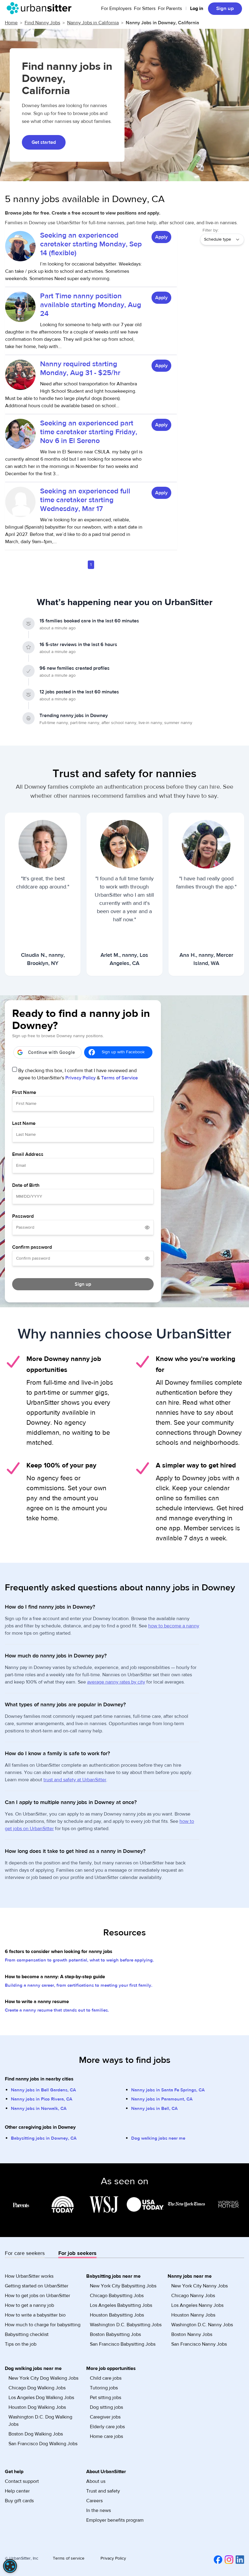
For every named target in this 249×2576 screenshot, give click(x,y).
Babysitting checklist (27, 2334)
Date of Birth (26, 1185)
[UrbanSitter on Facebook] (217, 2559)
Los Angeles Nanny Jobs (197, 2305)
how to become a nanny (174, 1626)
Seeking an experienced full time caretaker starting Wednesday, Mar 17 (85, 500)
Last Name (24, 1123)
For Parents (170, 8)
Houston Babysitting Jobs (117, 2315)
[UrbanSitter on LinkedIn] (239, 2559)
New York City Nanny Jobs (200, 2286)
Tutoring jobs (104, 2388)
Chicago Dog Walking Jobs (37, 2388)
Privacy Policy (80, 1078)
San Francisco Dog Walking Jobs (43, 2444)
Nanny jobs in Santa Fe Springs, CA (168, 2090)
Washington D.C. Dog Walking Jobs (40, 2421)
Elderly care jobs (107, 2427)
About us (96, 2481)
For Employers (116, 8)
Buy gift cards (19, 2501)
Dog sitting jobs (106, 2407)
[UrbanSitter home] (41, 8)
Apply (161, 237)
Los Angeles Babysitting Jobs (121, 2305)
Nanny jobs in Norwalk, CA (39, 2109)
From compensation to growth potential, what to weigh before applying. (79, 1960)
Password (23, 1216)
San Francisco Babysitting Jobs (123, 2344)
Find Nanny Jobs (42, 23)
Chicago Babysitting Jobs (117, 2296)
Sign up (225, 8)
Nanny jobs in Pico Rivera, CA (42, 2099)
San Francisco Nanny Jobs (199, 2344)
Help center (17, 2491)
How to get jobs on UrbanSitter (38, 2296)
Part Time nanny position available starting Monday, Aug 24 (91, 305)
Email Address (28, 1154)
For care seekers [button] (25, 2253)
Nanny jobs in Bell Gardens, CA (43, 2090)
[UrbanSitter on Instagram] (228, 2559)
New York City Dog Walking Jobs (43, 2378)
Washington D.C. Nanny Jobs (202, 2325)
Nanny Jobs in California (93, 23)
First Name (24, 1092)
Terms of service (69, 2558)
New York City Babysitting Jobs (123, 2286)
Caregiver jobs (105, 2417)
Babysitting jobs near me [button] (113, 2276)
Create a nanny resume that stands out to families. (57, 2010)
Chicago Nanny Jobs (193, 2296)
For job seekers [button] (77, 2253)
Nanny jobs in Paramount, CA (162, 2099)
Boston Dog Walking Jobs (36, 2434)
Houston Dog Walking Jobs (37, 2407)
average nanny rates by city (116, 1682)
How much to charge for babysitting (43, 2325)
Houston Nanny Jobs (193, 2315)
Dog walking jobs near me (158, 2138)
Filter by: (211, 230)
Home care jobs (106, 2436)
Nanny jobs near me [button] (190, 2276)
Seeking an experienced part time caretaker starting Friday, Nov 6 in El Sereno (89, 432)
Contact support (22, 2481)
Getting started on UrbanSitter (37, 2286)
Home (11, 23)
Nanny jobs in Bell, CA (154, 2109)
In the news (99, 2510)
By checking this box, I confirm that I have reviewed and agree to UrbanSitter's (78, 1074)
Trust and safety (103, 2491)
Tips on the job (21, 2344)
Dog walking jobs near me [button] (33, 2368)
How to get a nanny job (29, 2305)
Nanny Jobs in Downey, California (162, 23)
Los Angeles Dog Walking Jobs (41, 2398)
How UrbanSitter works (29, 2276)
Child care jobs (106, 2378)
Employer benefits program (115, 2520)
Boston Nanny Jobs (192, 2334)
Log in (197, 8)
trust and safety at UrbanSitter (75, 1780)
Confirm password (32, 1247)
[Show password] (147, 1227)
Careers (94, 2501)
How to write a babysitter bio (35, 2315)
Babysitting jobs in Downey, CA (44, 2138)
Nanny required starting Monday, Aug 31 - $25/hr (80, 368)
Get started (44, 142)
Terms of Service (119, 1078)
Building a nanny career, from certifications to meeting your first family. (79, 1985)
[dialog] (10, 2566)
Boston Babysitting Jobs (115, 2334)
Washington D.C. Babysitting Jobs (126, 2325)
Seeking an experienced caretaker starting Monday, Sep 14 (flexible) (91, 244)
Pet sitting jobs (106, 2398)
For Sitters (145, 8)
